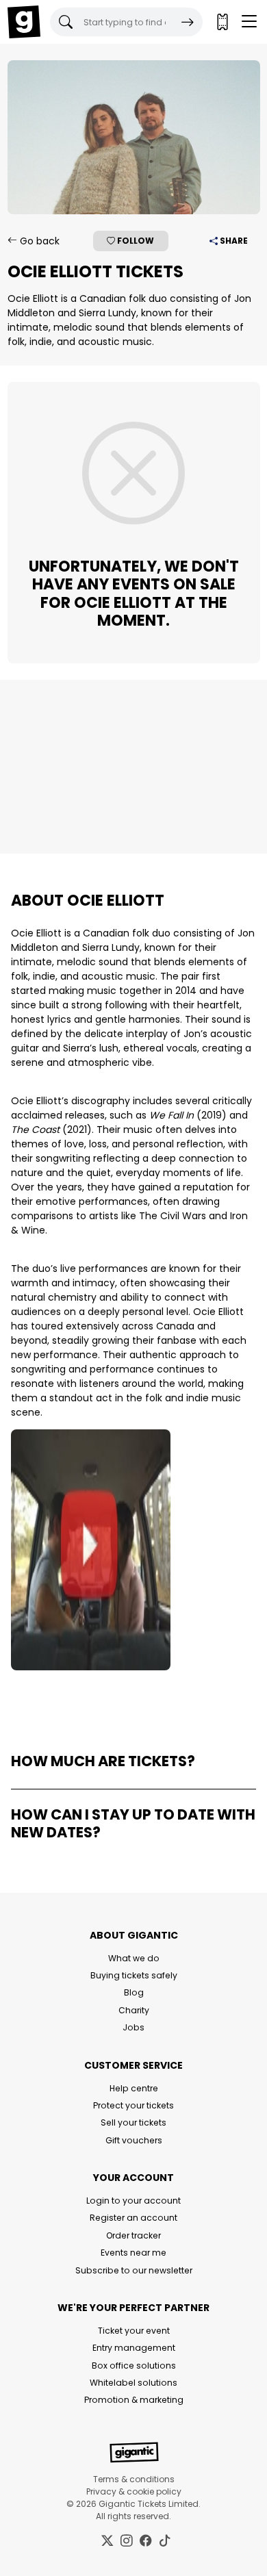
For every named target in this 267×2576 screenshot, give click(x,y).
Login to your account (133, 2201)
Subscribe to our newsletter (134, 2270)
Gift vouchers (134, 2140)
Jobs (133, 2027)
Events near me (133, 2253)
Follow (135, 241)
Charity (134, 2010)
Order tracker (133, 2235)
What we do (134, 1958)
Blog (134, 1992)
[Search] (188, 22)
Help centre (134, 2088)
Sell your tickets (133, 2122)
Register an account (133, 2218)
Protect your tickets (133, 2105)
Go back (38, 241)
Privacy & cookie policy (134, 2491)
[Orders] (222, 22)
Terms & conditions (134, 2479)
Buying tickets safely (134, 1975)
